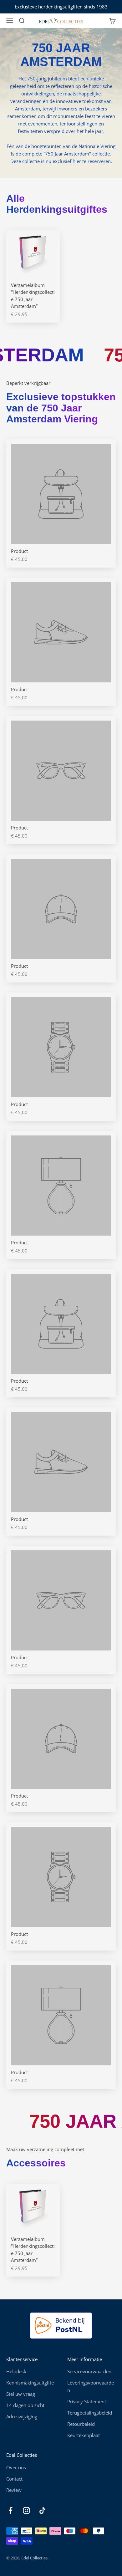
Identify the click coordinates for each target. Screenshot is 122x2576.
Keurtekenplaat (84, 2435)
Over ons (16, 2467)
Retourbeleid (81, 2424)
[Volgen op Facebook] (10, 2510)
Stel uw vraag (21, 2394)
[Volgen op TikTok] (42, 2510)
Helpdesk (16, 2371)
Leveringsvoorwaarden (91, 2386)
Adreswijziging (22, 2416)
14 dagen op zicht (25, 2405)
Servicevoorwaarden (89, 2371)
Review (14, 2490)
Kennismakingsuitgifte (30, 2383)
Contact (14, 2479)
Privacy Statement (87, 2401)
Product (19, 551)
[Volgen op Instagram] (26, 2510)
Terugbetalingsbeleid (90, 2413)
